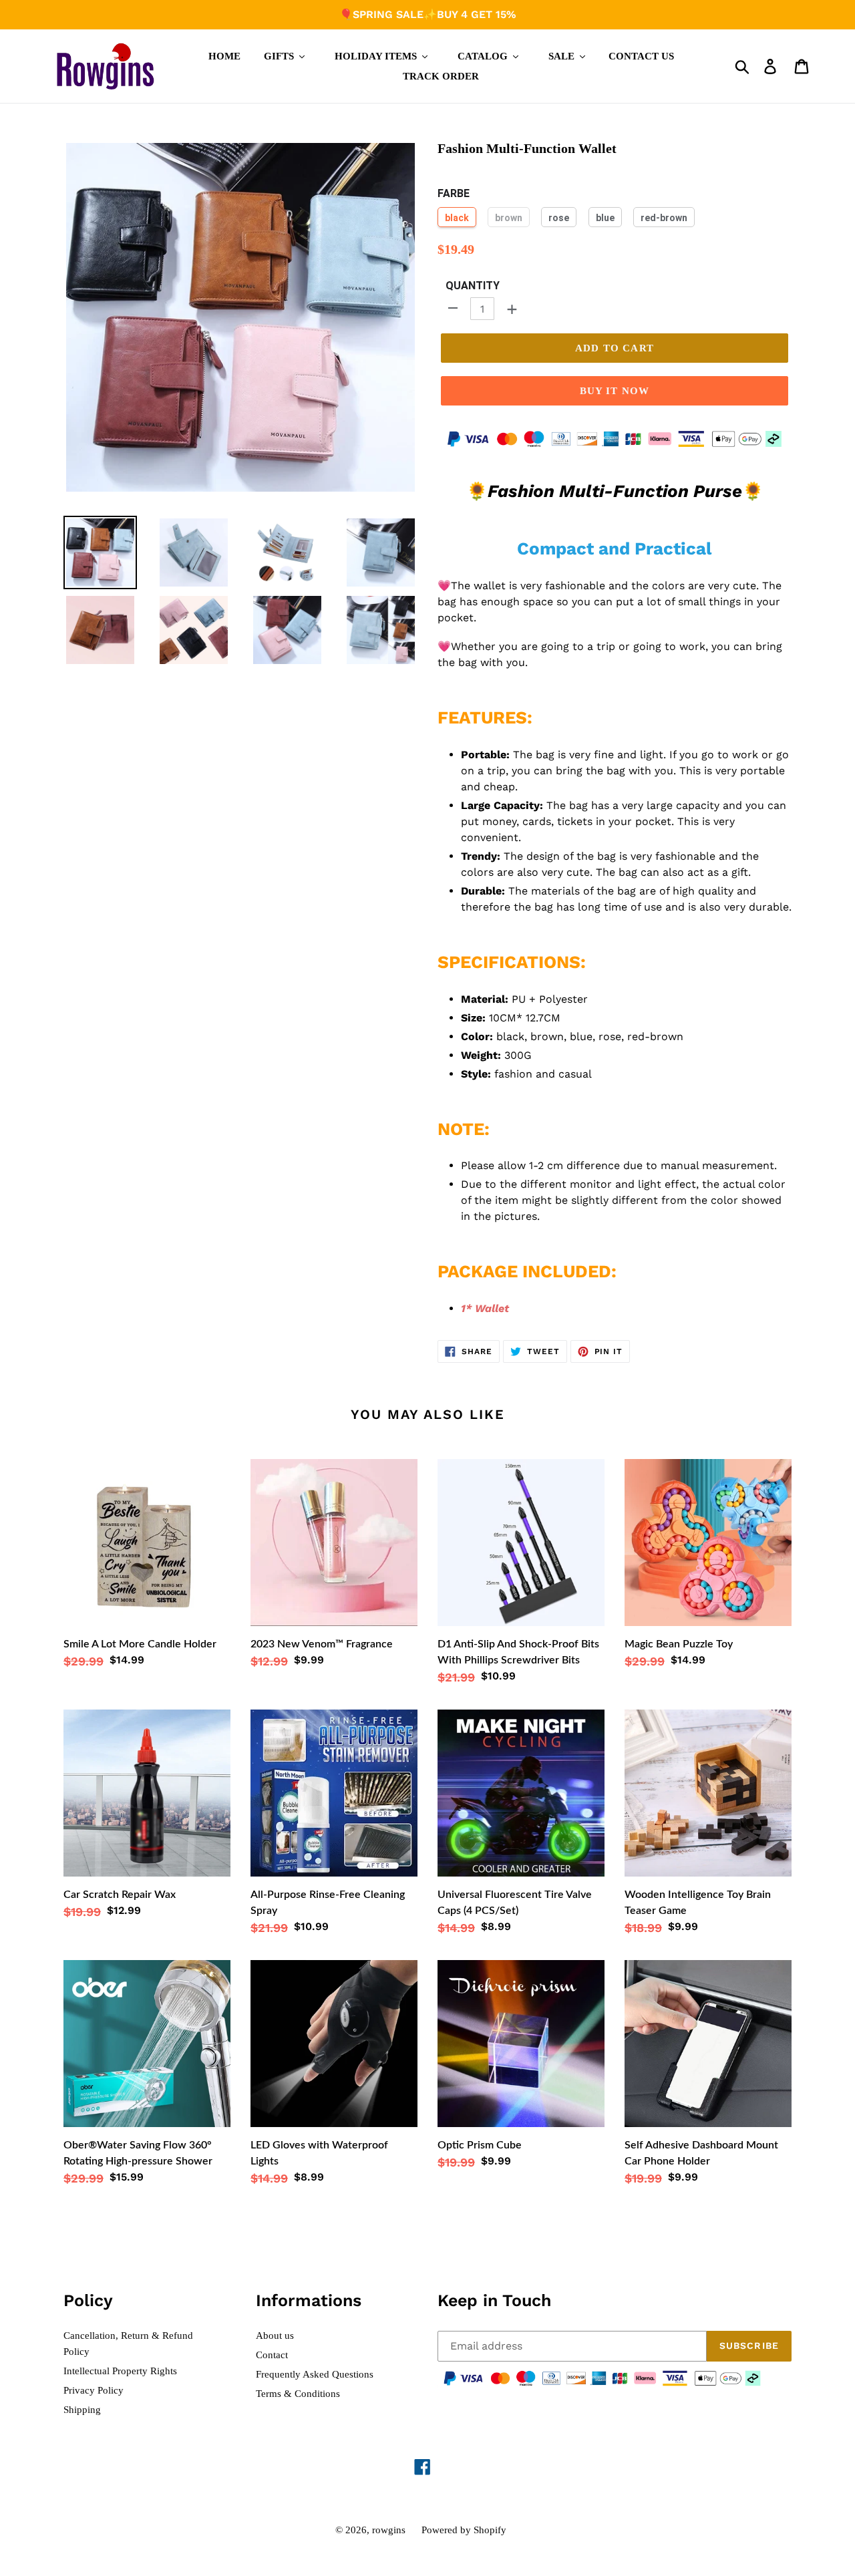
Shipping (82, 2410)
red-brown (664, 218)
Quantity (473, 286)
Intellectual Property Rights (120, 2371)
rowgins (389, 2530)
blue (605, 218)
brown (509, 218)
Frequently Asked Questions (315, 2374)
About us (275, 2336)
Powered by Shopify (464, 2530)
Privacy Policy (94, 2390)
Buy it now (615, 391)
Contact (272, 2355)
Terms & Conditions (298, 2394)
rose (559, 218)
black (457, 218)
